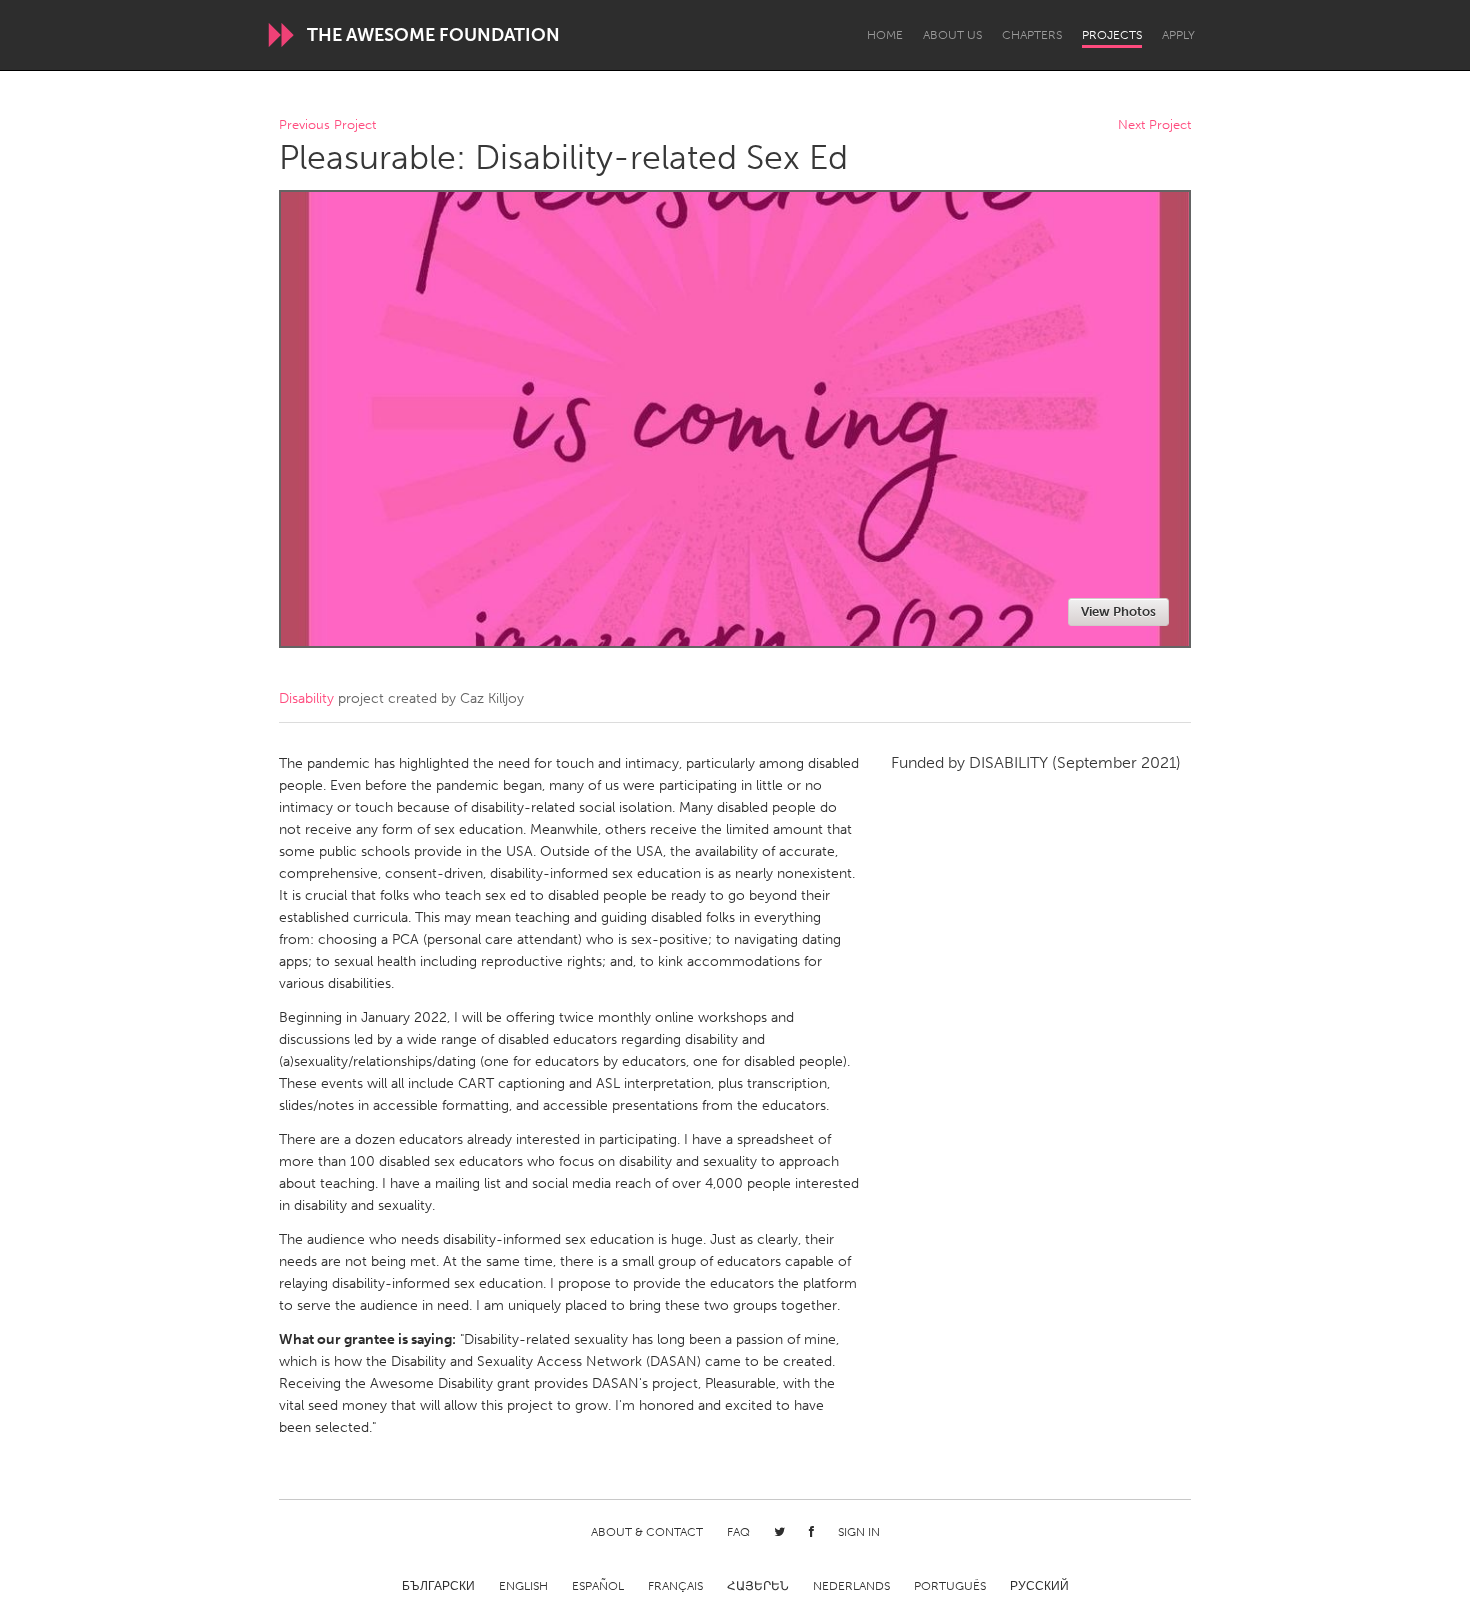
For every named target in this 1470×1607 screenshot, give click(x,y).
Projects (1112, 35)
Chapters (1032, 35)
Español (598, 1586)
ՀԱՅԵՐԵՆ (758, 1586)
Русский (1039, 1586)
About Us (952, 35)
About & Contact (647, 1532)
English (523, 1586)
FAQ (738, 1532)
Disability (306, 698)
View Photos (1118, 611)
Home (885, 35)
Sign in (859, 1532)
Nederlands (851, 1586)
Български (438, 1586)
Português (950, 1586)
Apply (1178, 35)
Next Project (1154, 125)
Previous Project (327, 125)
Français (675, 1586)
